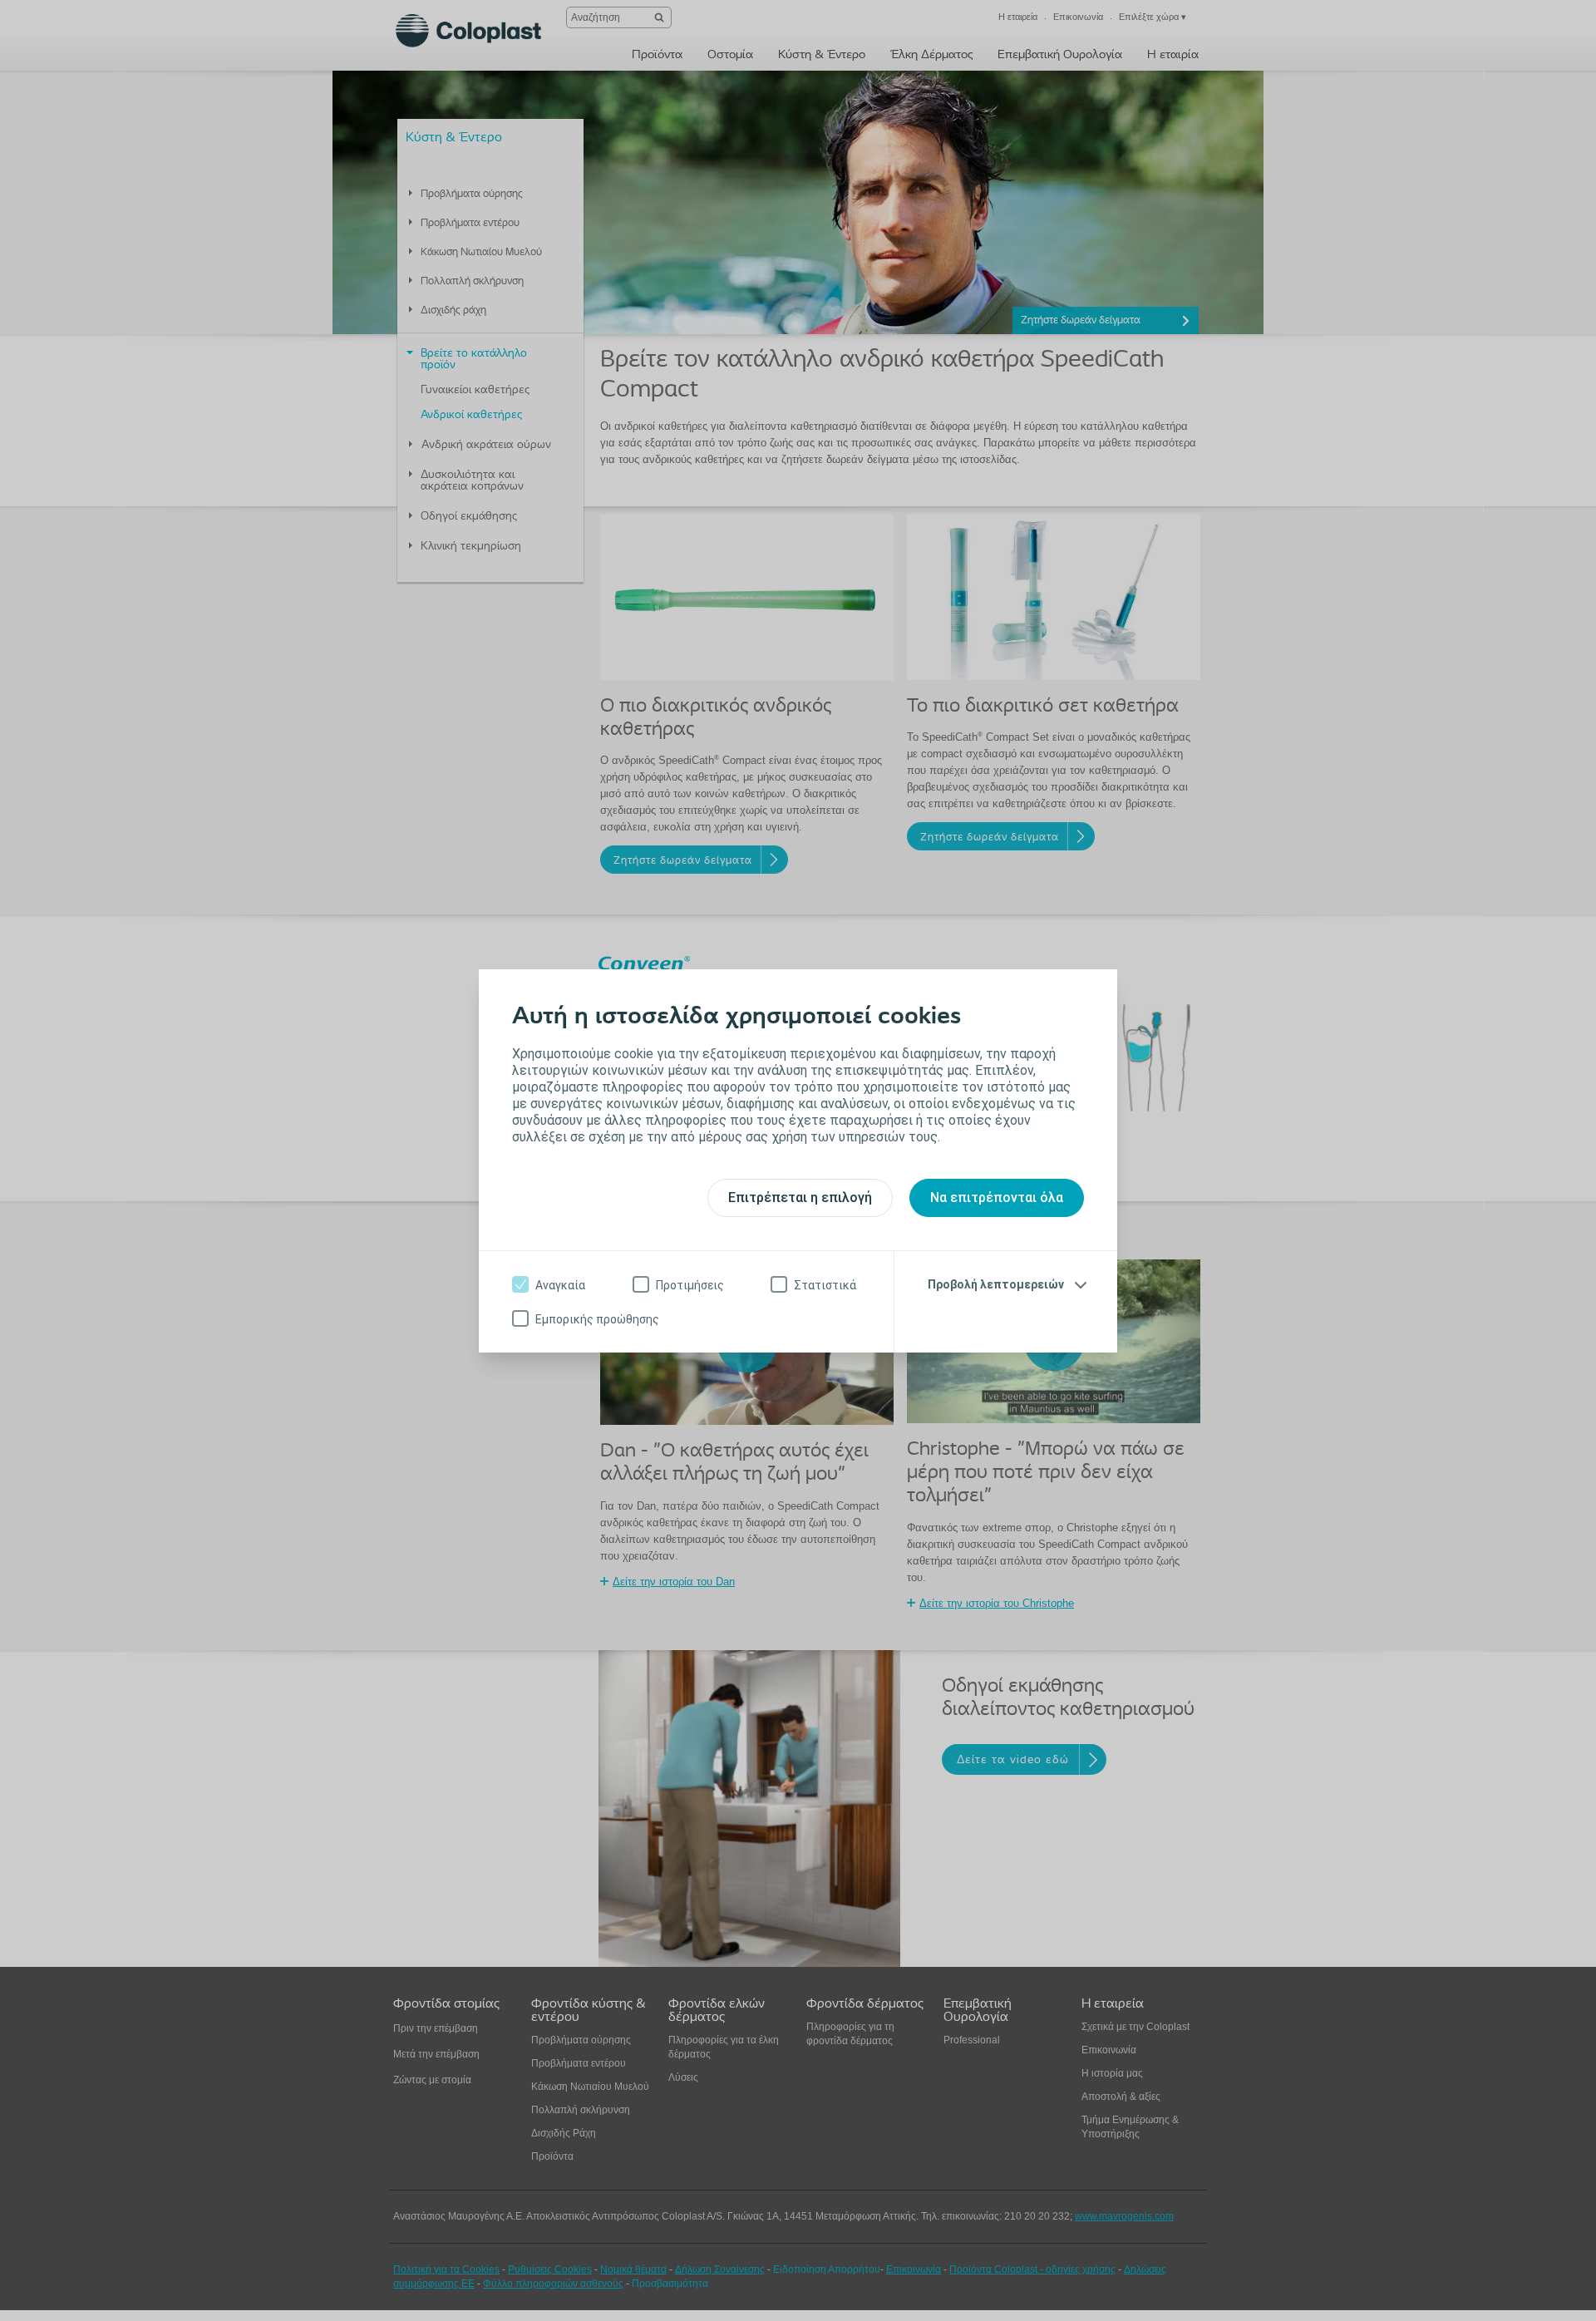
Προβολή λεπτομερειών (996, 1284)
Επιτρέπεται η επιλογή (800, 1197)
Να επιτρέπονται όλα (997, 1197)
